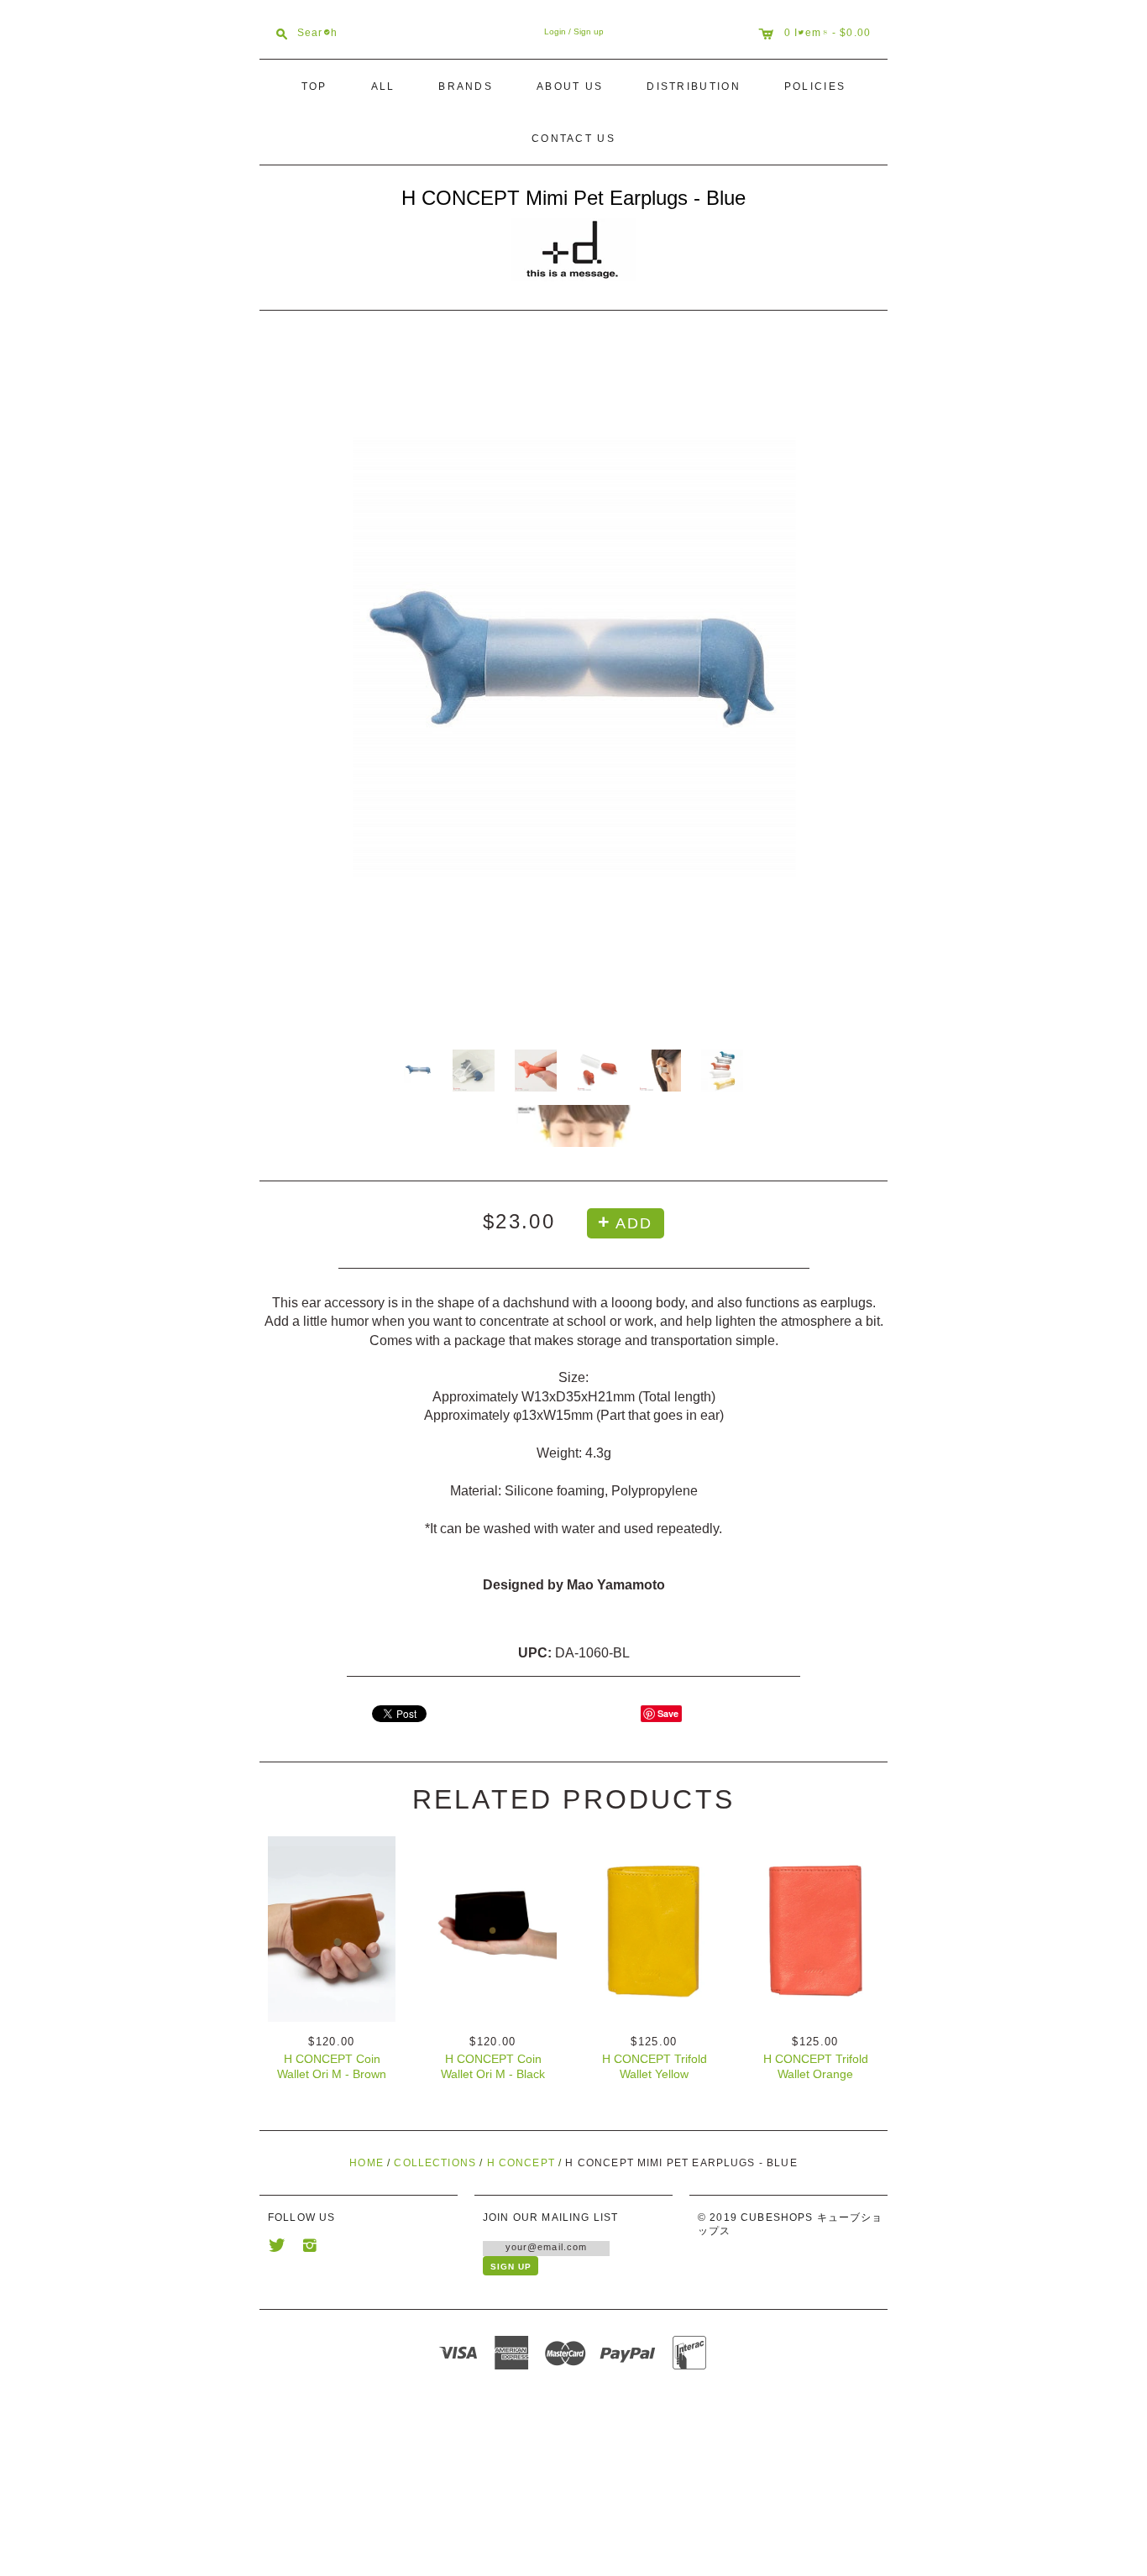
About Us (570, 86)
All (383, 86)
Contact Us (573, 139)
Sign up (589, 31)
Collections (435, 2163)
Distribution (694, 86)
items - (817, 32)
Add (634, 1223)
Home (367, 2163)
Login (555, 31)
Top (314, 86)
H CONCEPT (521, 2163)
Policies (815, 86)
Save (668, 1713)
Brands (466, 86)
